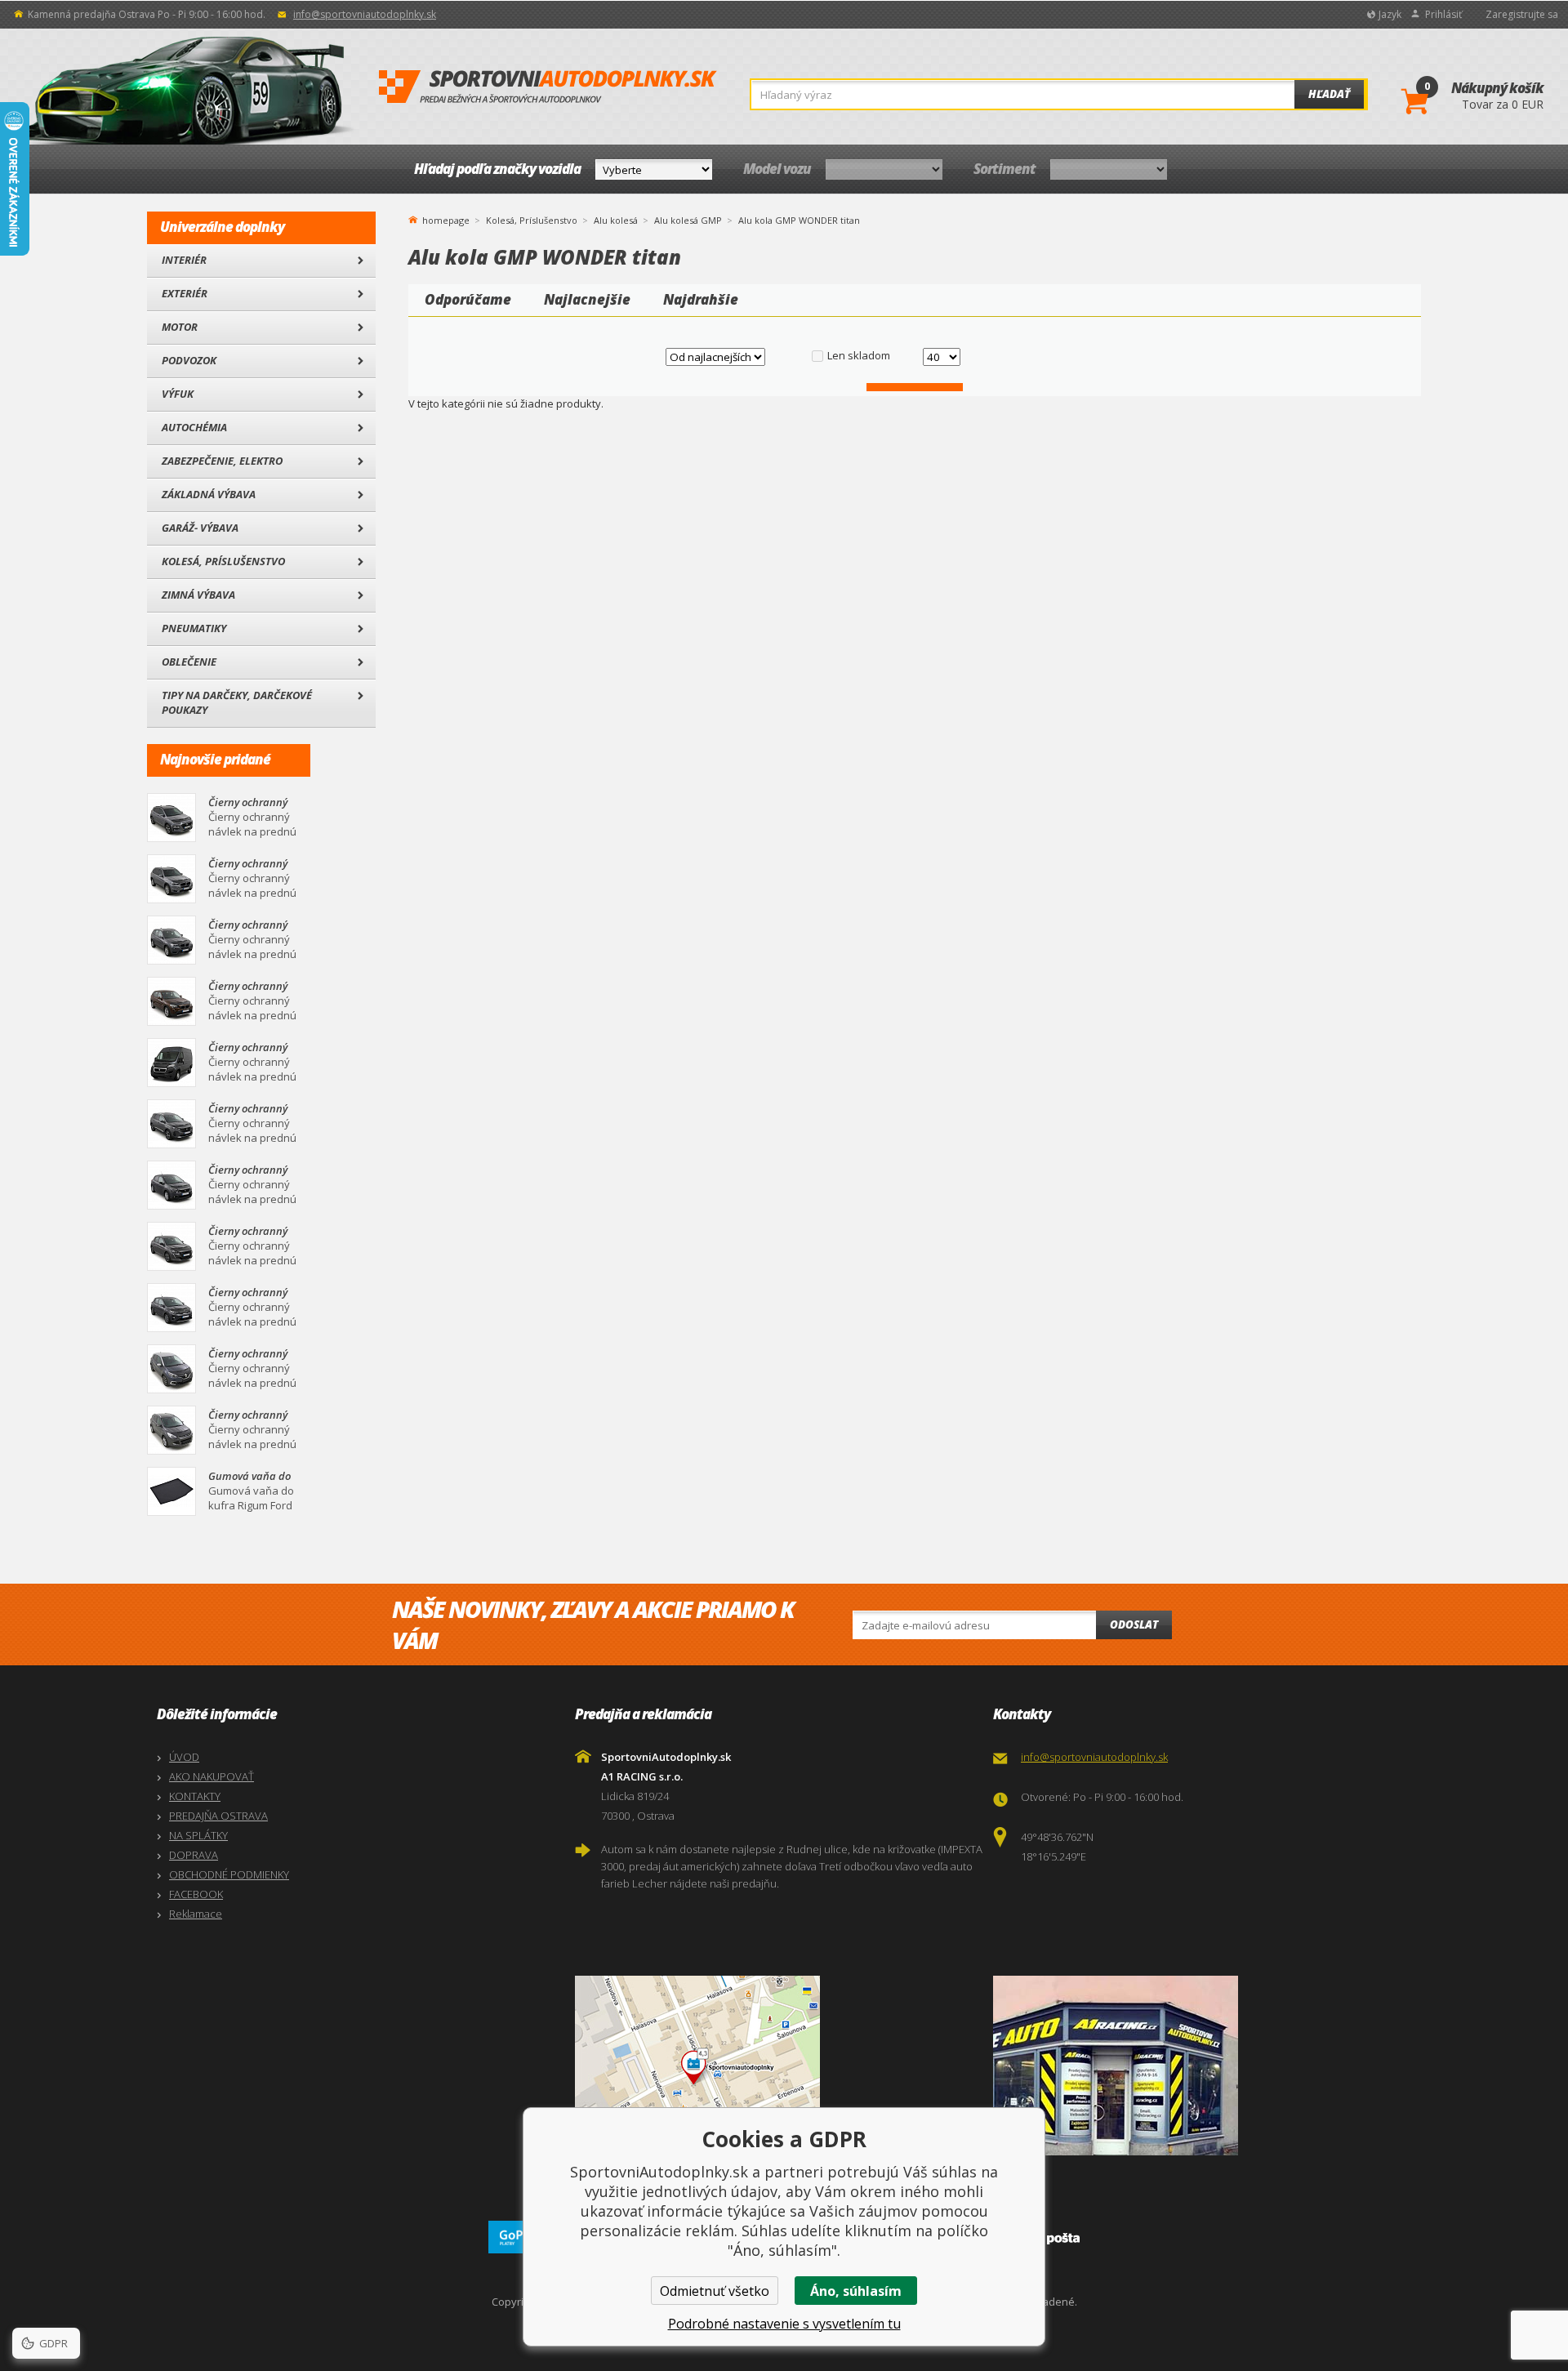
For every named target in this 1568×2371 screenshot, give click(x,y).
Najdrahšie (701, 299)
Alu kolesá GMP (688, 220)
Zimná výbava (198, 595)
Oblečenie (189, 662)
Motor (180, 327)
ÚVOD (184, 1757)
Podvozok (189, 360)
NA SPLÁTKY (198, 1835)
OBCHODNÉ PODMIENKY (229, 1874)
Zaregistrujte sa (1522, 14)
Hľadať (1329, 94)
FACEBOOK (196, 1894)
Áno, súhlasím (856, 2291)
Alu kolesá (616, 220)
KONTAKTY (195, 1796)
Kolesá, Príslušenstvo (223, 561)
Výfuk (178, 394)
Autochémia (194, 427)
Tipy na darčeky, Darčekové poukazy (237, 702)
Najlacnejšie (587, 299)
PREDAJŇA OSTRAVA (218, 1816)
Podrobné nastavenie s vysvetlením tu (784, 2324)
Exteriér (185, 293)
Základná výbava (209, 494)
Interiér (184, 260)
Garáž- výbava (200, 528)
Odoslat (1134, 1624)
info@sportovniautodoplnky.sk (365, 14)
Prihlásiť (1443, 14)
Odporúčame (468, 299)
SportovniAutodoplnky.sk (548, 87)
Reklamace (196, 1914)
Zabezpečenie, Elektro (222, 461)
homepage (446, 219)
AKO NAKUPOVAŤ (212, 1776)
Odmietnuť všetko (715, 2291)
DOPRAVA (194, 1855)
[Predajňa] (1198, 2066)
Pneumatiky (194, 628)
